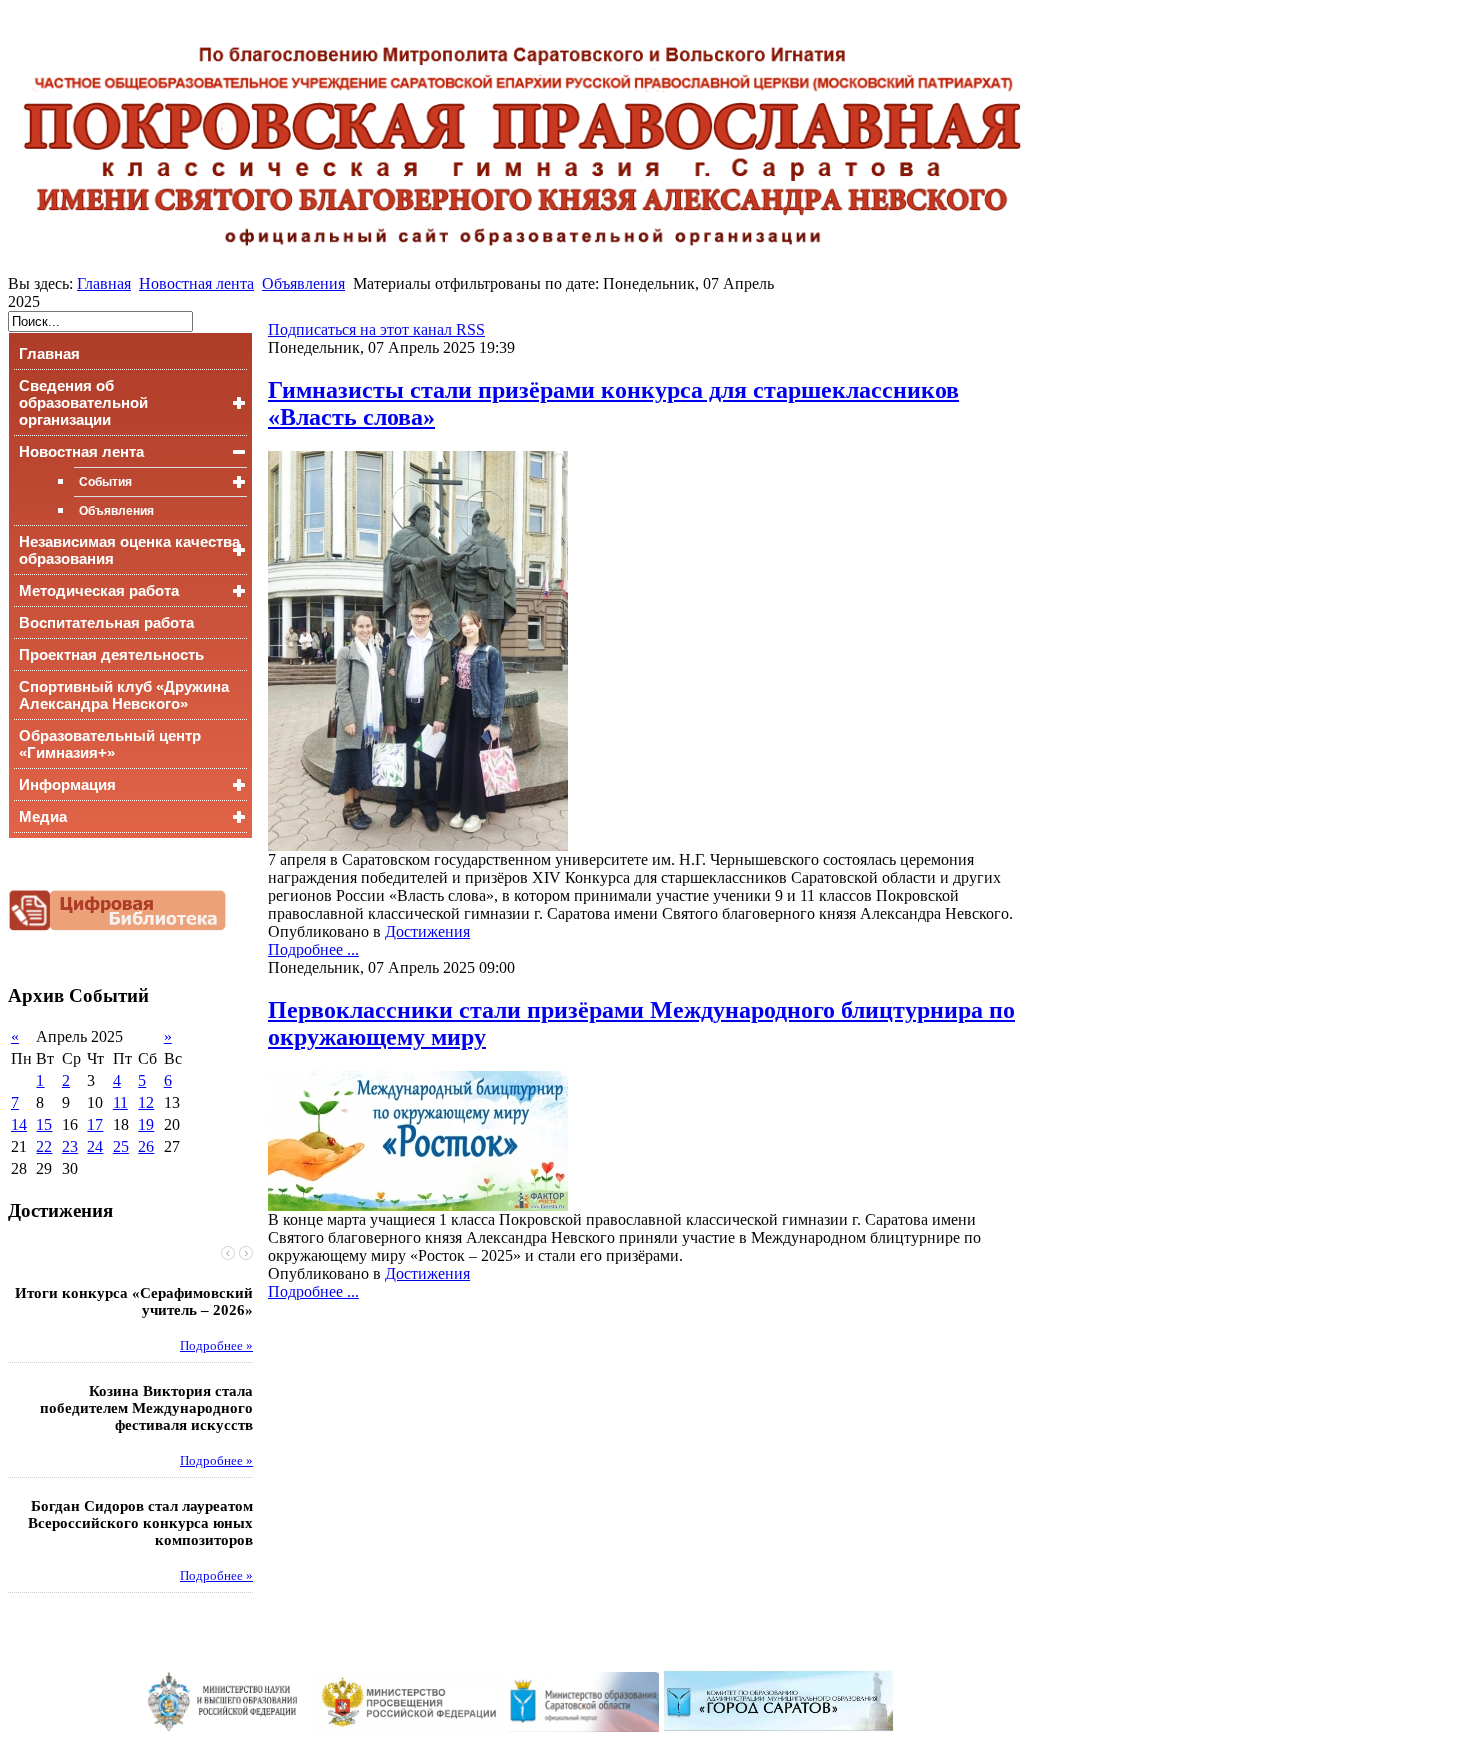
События (105, 482)
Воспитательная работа (106, 622)
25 (121, 1146)
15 (44, 1124)
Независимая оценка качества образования (129, 550)
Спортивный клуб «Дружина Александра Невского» (124, 695)
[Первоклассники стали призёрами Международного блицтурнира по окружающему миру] (418, 1205)
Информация (67, 784)
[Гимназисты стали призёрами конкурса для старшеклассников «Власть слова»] (418, 845)
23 (70, 1146)
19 (146, 1124)
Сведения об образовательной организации (83, 402)
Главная (104, 283)
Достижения (427, 931)
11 (120, 1102)
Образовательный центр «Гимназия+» (110, 744)
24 (95, 1146)
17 (95, 1124)
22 (44, 1146)
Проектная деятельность (111, 654)
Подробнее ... (313, 949)
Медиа (43, 816)
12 (146, 1102)
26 (146, 1146)
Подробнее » (216, 1346)
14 (19, 1124)
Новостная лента (196, 283)
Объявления (303, 283)
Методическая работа (99, 590)
